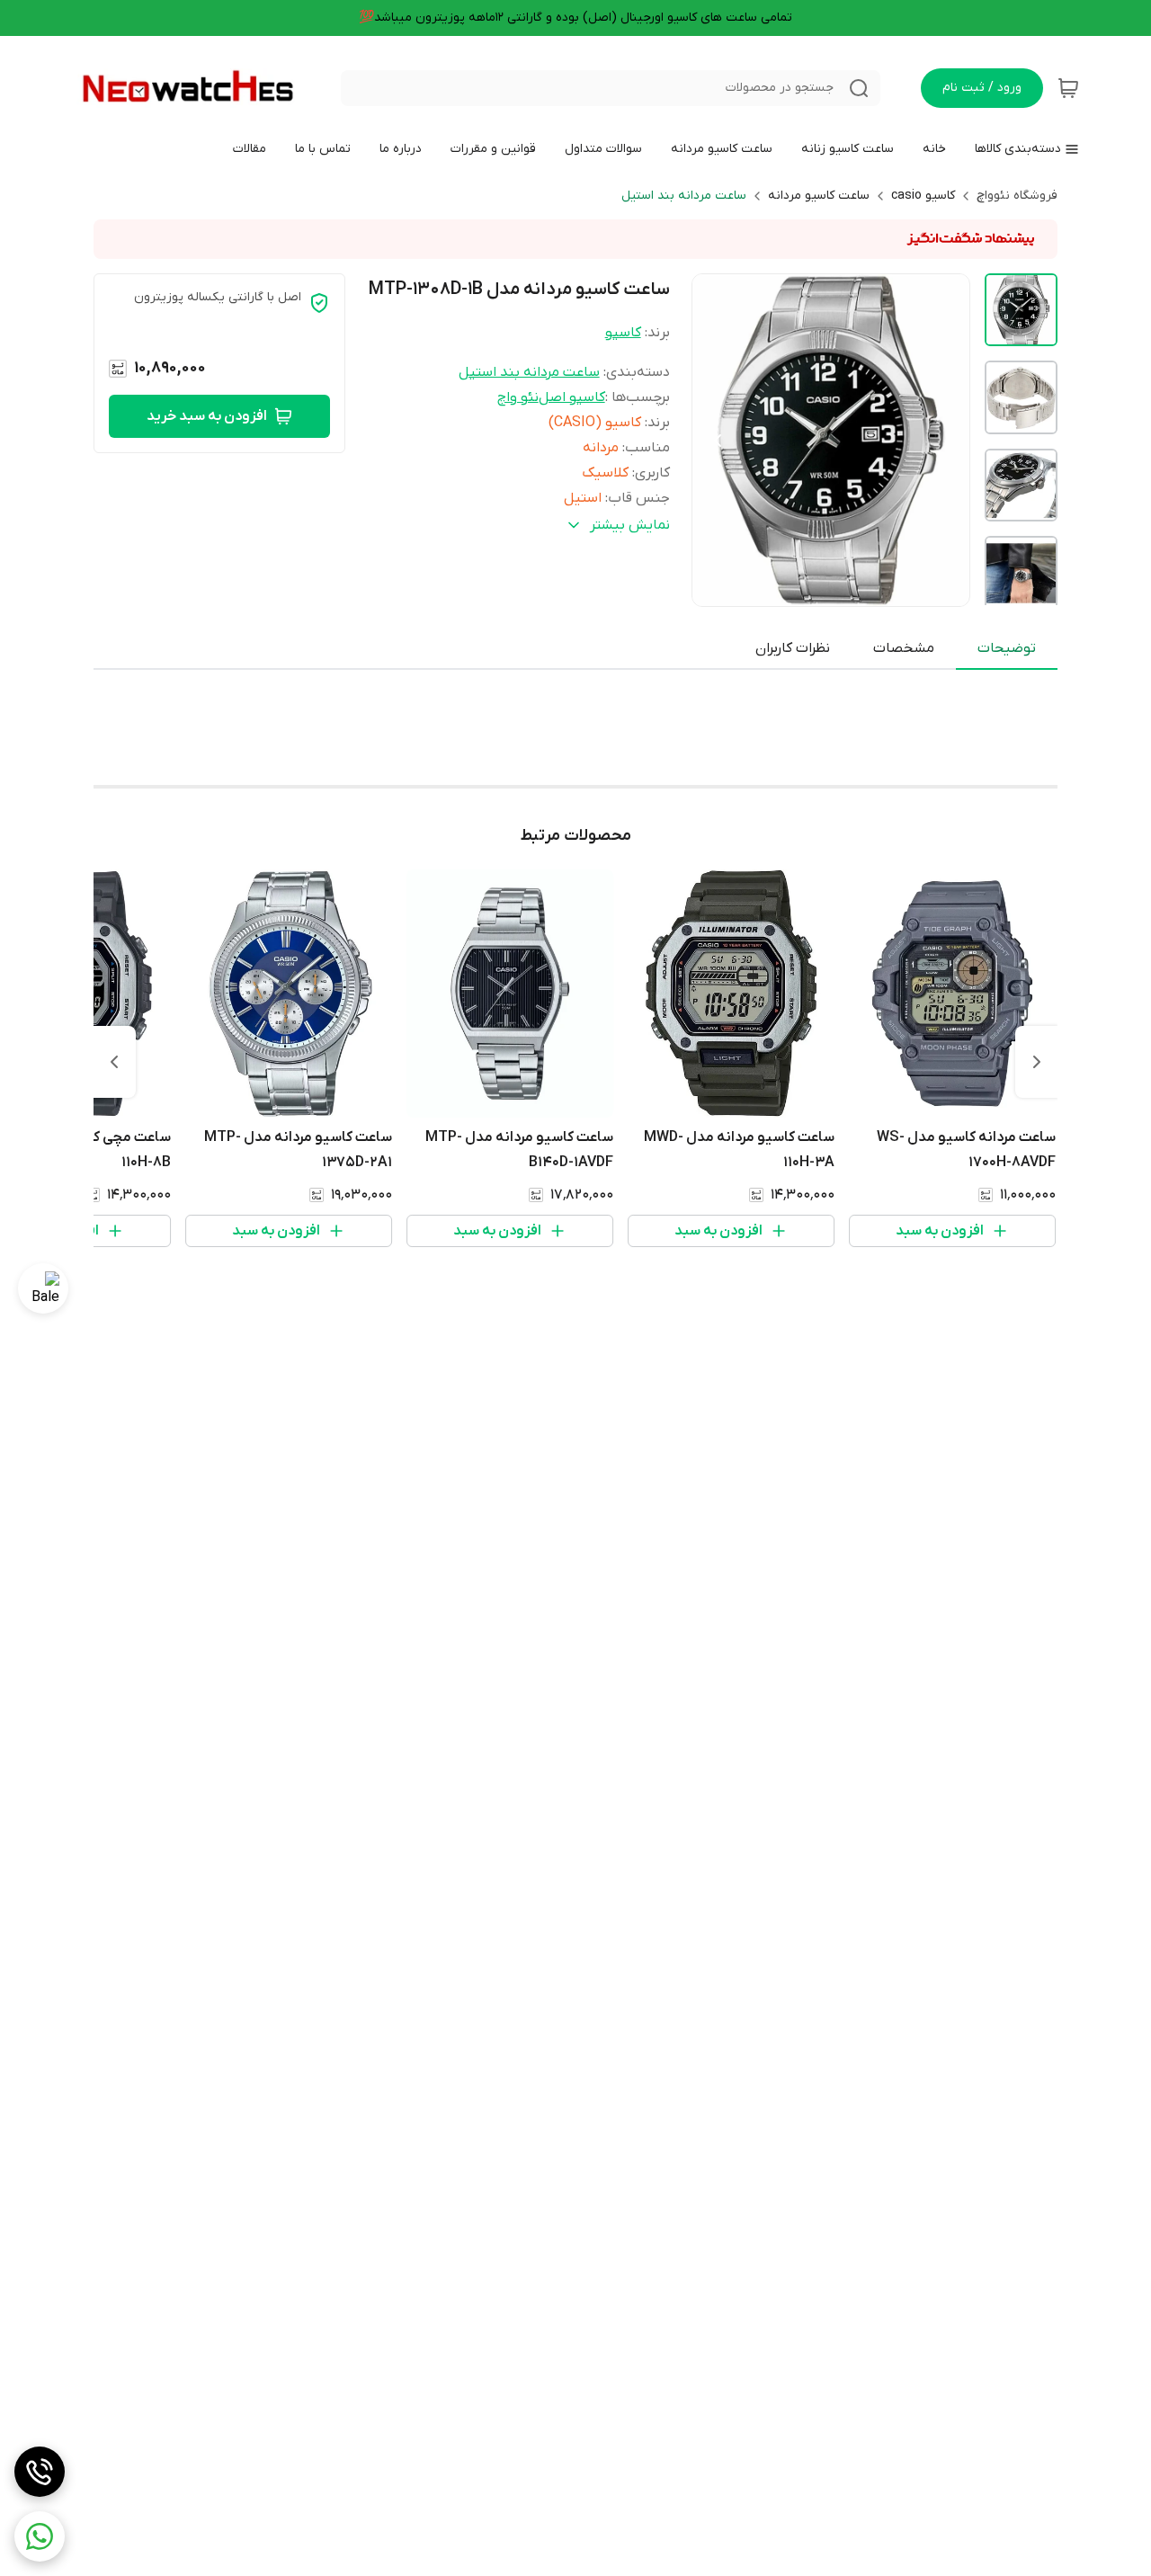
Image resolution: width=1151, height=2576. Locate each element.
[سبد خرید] (1068, 88)
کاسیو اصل (572, 397)
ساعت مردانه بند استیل (684, 196)
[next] (114, 1062)
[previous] (1037, 1062)
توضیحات (1007, 648)
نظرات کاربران (793, 648)
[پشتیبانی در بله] (43, 1288)
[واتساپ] (40, 2536)
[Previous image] (718, 441)
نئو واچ (518, 397)
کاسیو (623, 333)
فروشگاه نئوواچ (1017, 196)
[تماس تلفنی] (40, 2472)
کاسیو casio (923, 196)
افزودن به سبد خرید (207, 416)
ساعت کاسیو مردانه (819, 196)
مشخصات (904, 648)
